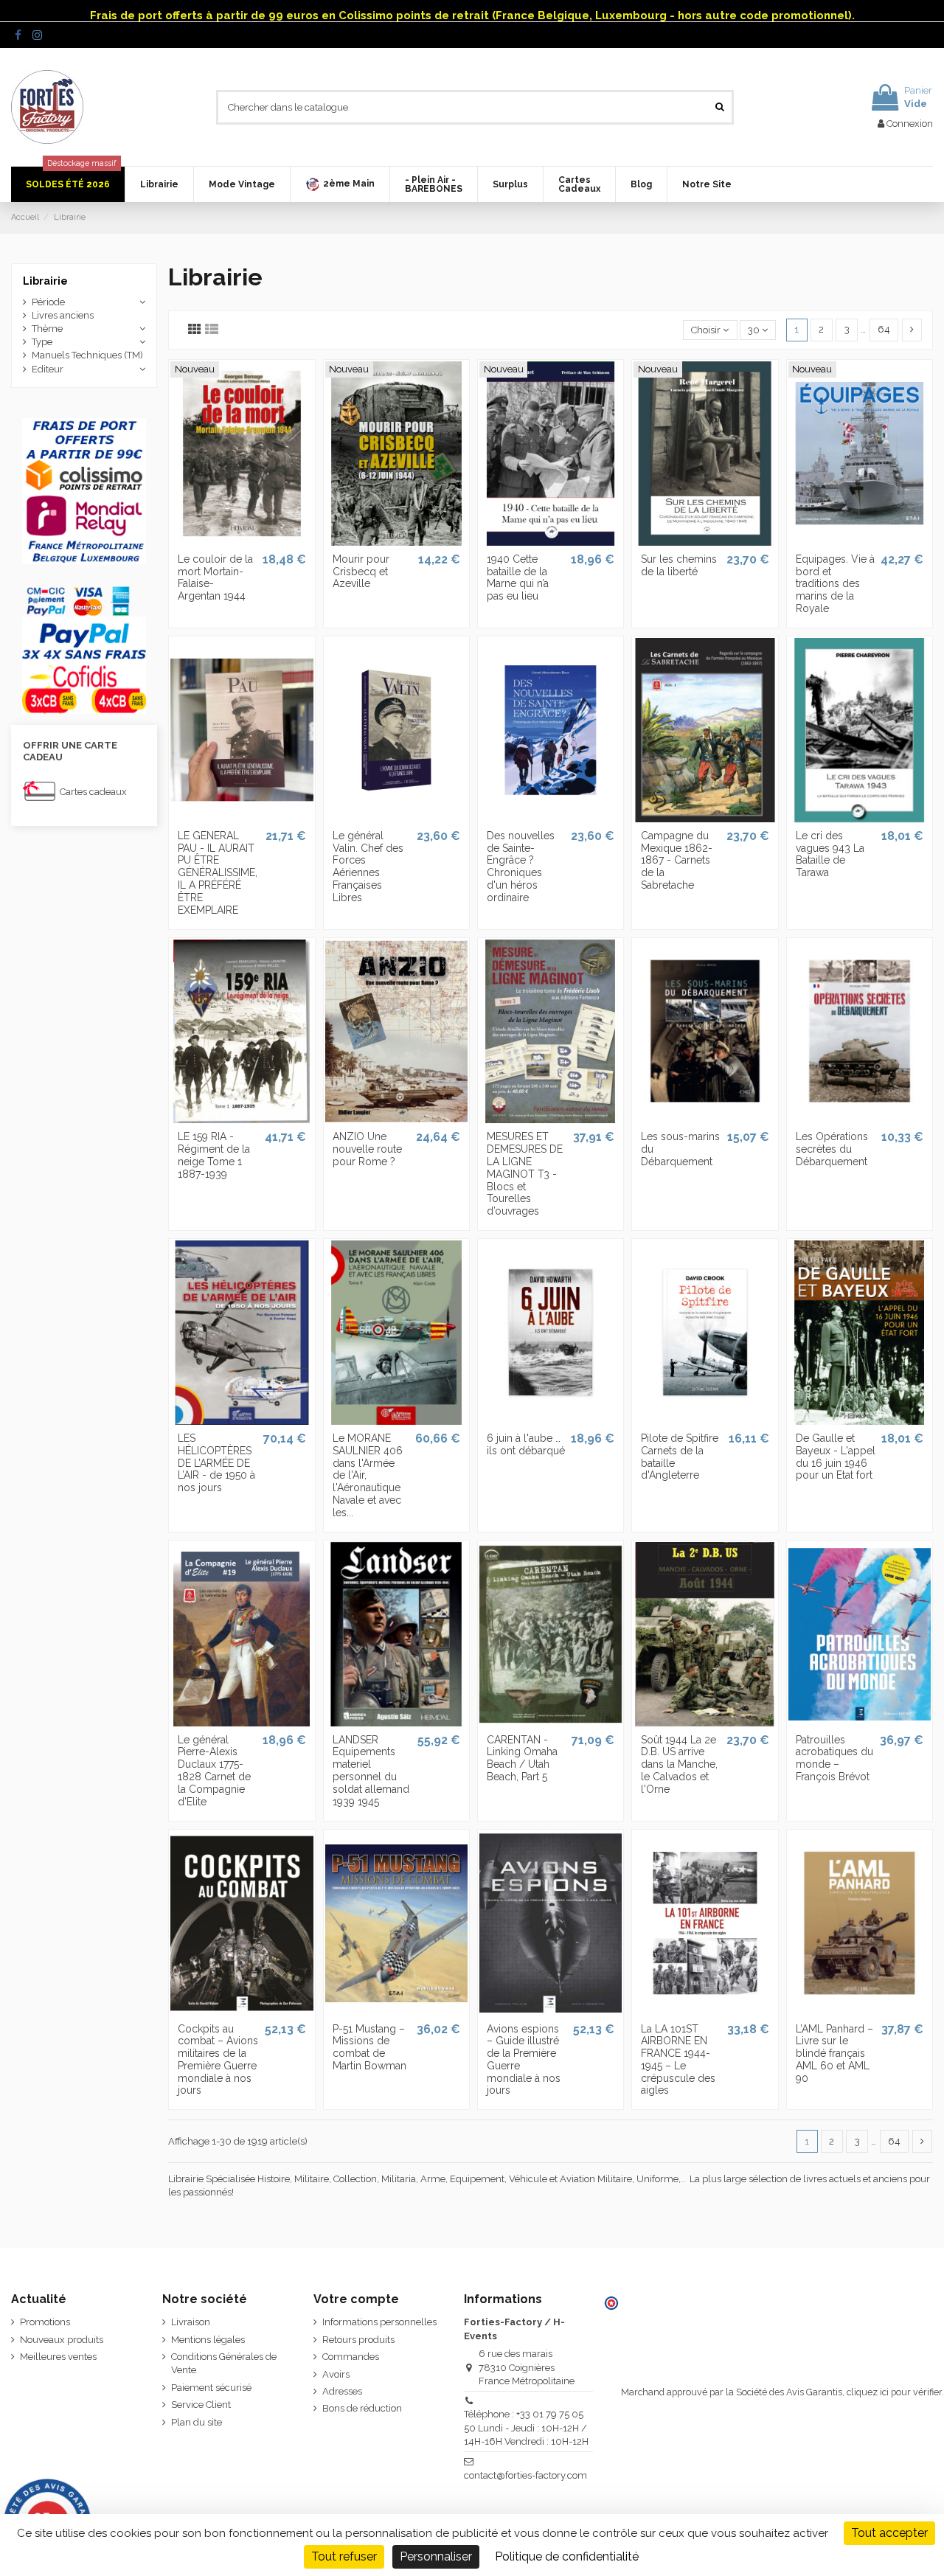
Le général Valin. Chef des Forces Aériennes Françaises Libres (368, 867)
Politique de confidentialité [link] (567, 2556)
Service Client (201, 2405)
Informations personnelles (379, 2322)
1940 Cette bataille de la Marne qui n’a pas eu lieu (518, 577)
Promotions (45, 2322)
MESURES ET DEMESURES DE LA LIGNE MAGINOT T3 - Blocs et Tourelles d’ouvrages (525, 1174)
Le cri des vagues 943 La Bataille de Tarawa (830, 854)
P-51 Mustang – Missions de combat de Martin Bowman (369, 2047)
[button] (340, 184)
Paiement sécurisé (211, 2388)
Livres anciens (63, 315)
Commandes (351, 2357)
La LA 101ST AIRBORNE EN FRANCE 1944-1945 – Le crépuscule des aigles (678, 2060)
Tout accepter (889, 2533)
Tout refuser (344, 2556)
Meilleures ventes (58, 2357)
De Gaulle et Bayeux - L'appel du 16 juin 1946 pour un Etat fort (836, 1457)
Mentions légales (208, 2340)
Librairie (45, 281)
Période (48, 302)
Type (42, 342)
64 (884, 329)
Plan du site (197, 2422)
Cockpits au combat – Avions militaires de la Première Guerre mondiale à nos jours (218, 2060)
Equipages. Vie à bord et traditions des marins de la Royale (835, 584)
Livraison (191, 2322)
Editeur (48, 369)
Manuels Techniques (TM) (87, 355)
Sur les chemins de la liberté (679, 565)
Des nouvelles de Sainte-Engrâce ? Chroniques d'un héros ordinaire (521, 867)
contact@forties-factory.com (525, 2475)
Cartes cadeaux (93, 792)
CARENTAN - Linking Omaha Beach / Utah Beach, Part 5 (522, 1758)
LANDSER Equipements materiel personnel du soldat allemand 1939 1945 (371, 1771)
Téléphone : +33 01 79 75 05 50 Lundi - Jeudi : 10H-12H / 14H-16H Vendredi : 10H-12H (526, 2427)
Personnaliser (436, 2556)
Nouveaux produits (62, 2340)
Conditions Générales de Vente (224, 2363)
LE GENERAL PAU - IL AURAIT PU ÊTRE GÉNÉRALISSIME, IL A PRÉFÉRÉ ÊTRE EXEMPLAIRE (218, 873)
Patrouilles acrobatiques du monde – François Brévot (834, 1758)
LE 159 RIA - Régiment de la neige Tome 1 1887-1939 (214, 1155)
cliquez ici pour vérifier (894, 2392)
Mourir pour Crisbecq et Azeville (361, 572)
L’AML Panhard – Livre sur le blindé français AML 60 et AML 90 (834, 2053)
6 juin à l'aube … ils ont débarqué (526, 1444)
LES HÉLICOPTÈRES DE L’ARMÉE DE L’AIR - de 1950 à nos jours (216, 1463)
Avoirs (336, 2374)
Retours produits (358, 2340)
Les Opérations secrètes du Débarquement (832, 1149)
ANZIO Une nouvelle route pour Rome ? (367, 1149)
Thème (47, 329)
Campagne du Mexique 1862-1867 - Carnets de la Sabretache (677, 860)
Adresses (342, 2391)
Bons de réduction (362, 2408)
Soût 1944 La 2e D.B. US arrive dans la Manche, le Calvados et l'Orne (679, 1764)
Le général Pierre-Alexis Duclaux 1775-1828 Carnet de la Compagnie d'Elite (214, 1771)
